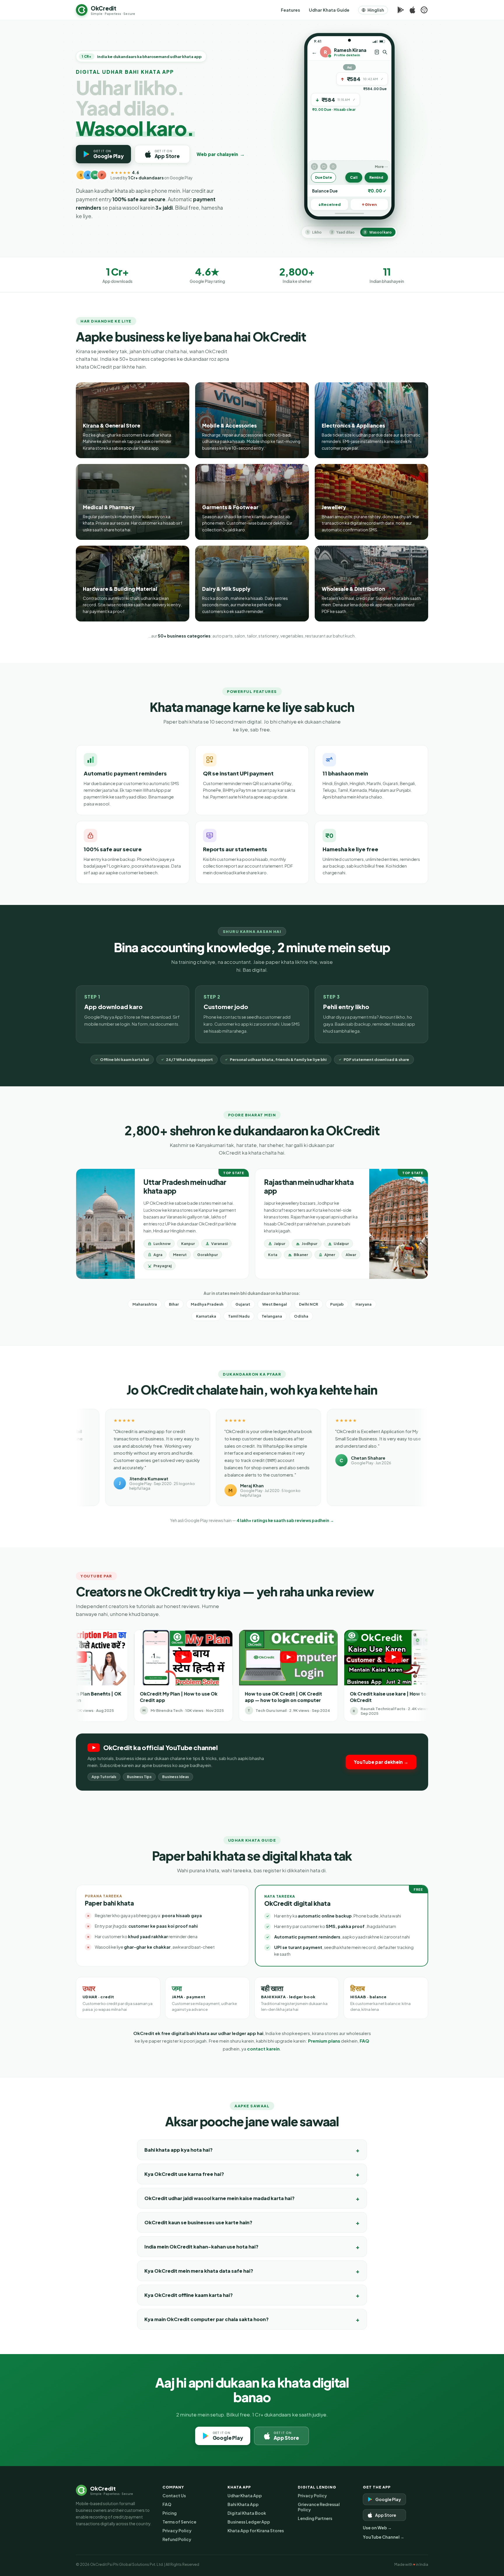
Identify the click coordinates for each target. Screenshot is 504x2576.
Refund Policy (177, 2539)
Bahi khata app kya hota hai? (178, 2150)
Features (290, 10)
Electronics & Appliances (353, 425)
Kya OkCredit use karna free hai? (184, 2174)
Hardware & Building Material (120, 589)
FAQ (364, 2041)
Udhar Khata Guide (329, 10)
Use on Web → (377, 2528)
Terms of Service (179, 2522)
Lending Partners (315, 2518)
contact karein (263, 2049)
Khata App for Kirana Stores (256, 2531)
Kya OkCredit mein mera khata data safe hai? (199, 2271)
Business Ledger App (249, 2522)
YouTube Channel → (384, 2537)
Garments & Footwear (230, 507)
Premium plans (324, 2041)
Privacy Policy (177, 2531)
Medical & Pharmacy (109, 507)
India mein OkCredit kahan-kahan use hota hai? (201, 2247)
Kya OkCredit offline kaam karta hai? (189, 2295)
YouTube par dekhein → (381, 1762)
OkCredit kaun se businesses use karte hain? (198, 2222)
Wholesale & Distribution (353, 589)
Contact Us (174, 2496)
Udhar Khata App (245, 2496)
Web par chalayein (221, 154)
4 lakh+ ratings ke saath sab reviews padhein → (285, 1520)
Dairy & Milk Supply (226, 589)
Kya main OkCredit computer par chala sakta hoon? (206, 2319)
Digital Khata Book (247, 2513)
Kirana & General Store (112, 425)
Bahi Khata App (243, 2504)
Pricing (170, 2513)
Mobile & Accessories (229, 425)
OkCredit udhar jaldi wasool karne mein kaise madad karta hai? (219, 2198)
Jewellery (334, 507)
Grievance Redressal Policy (319, 2507)
